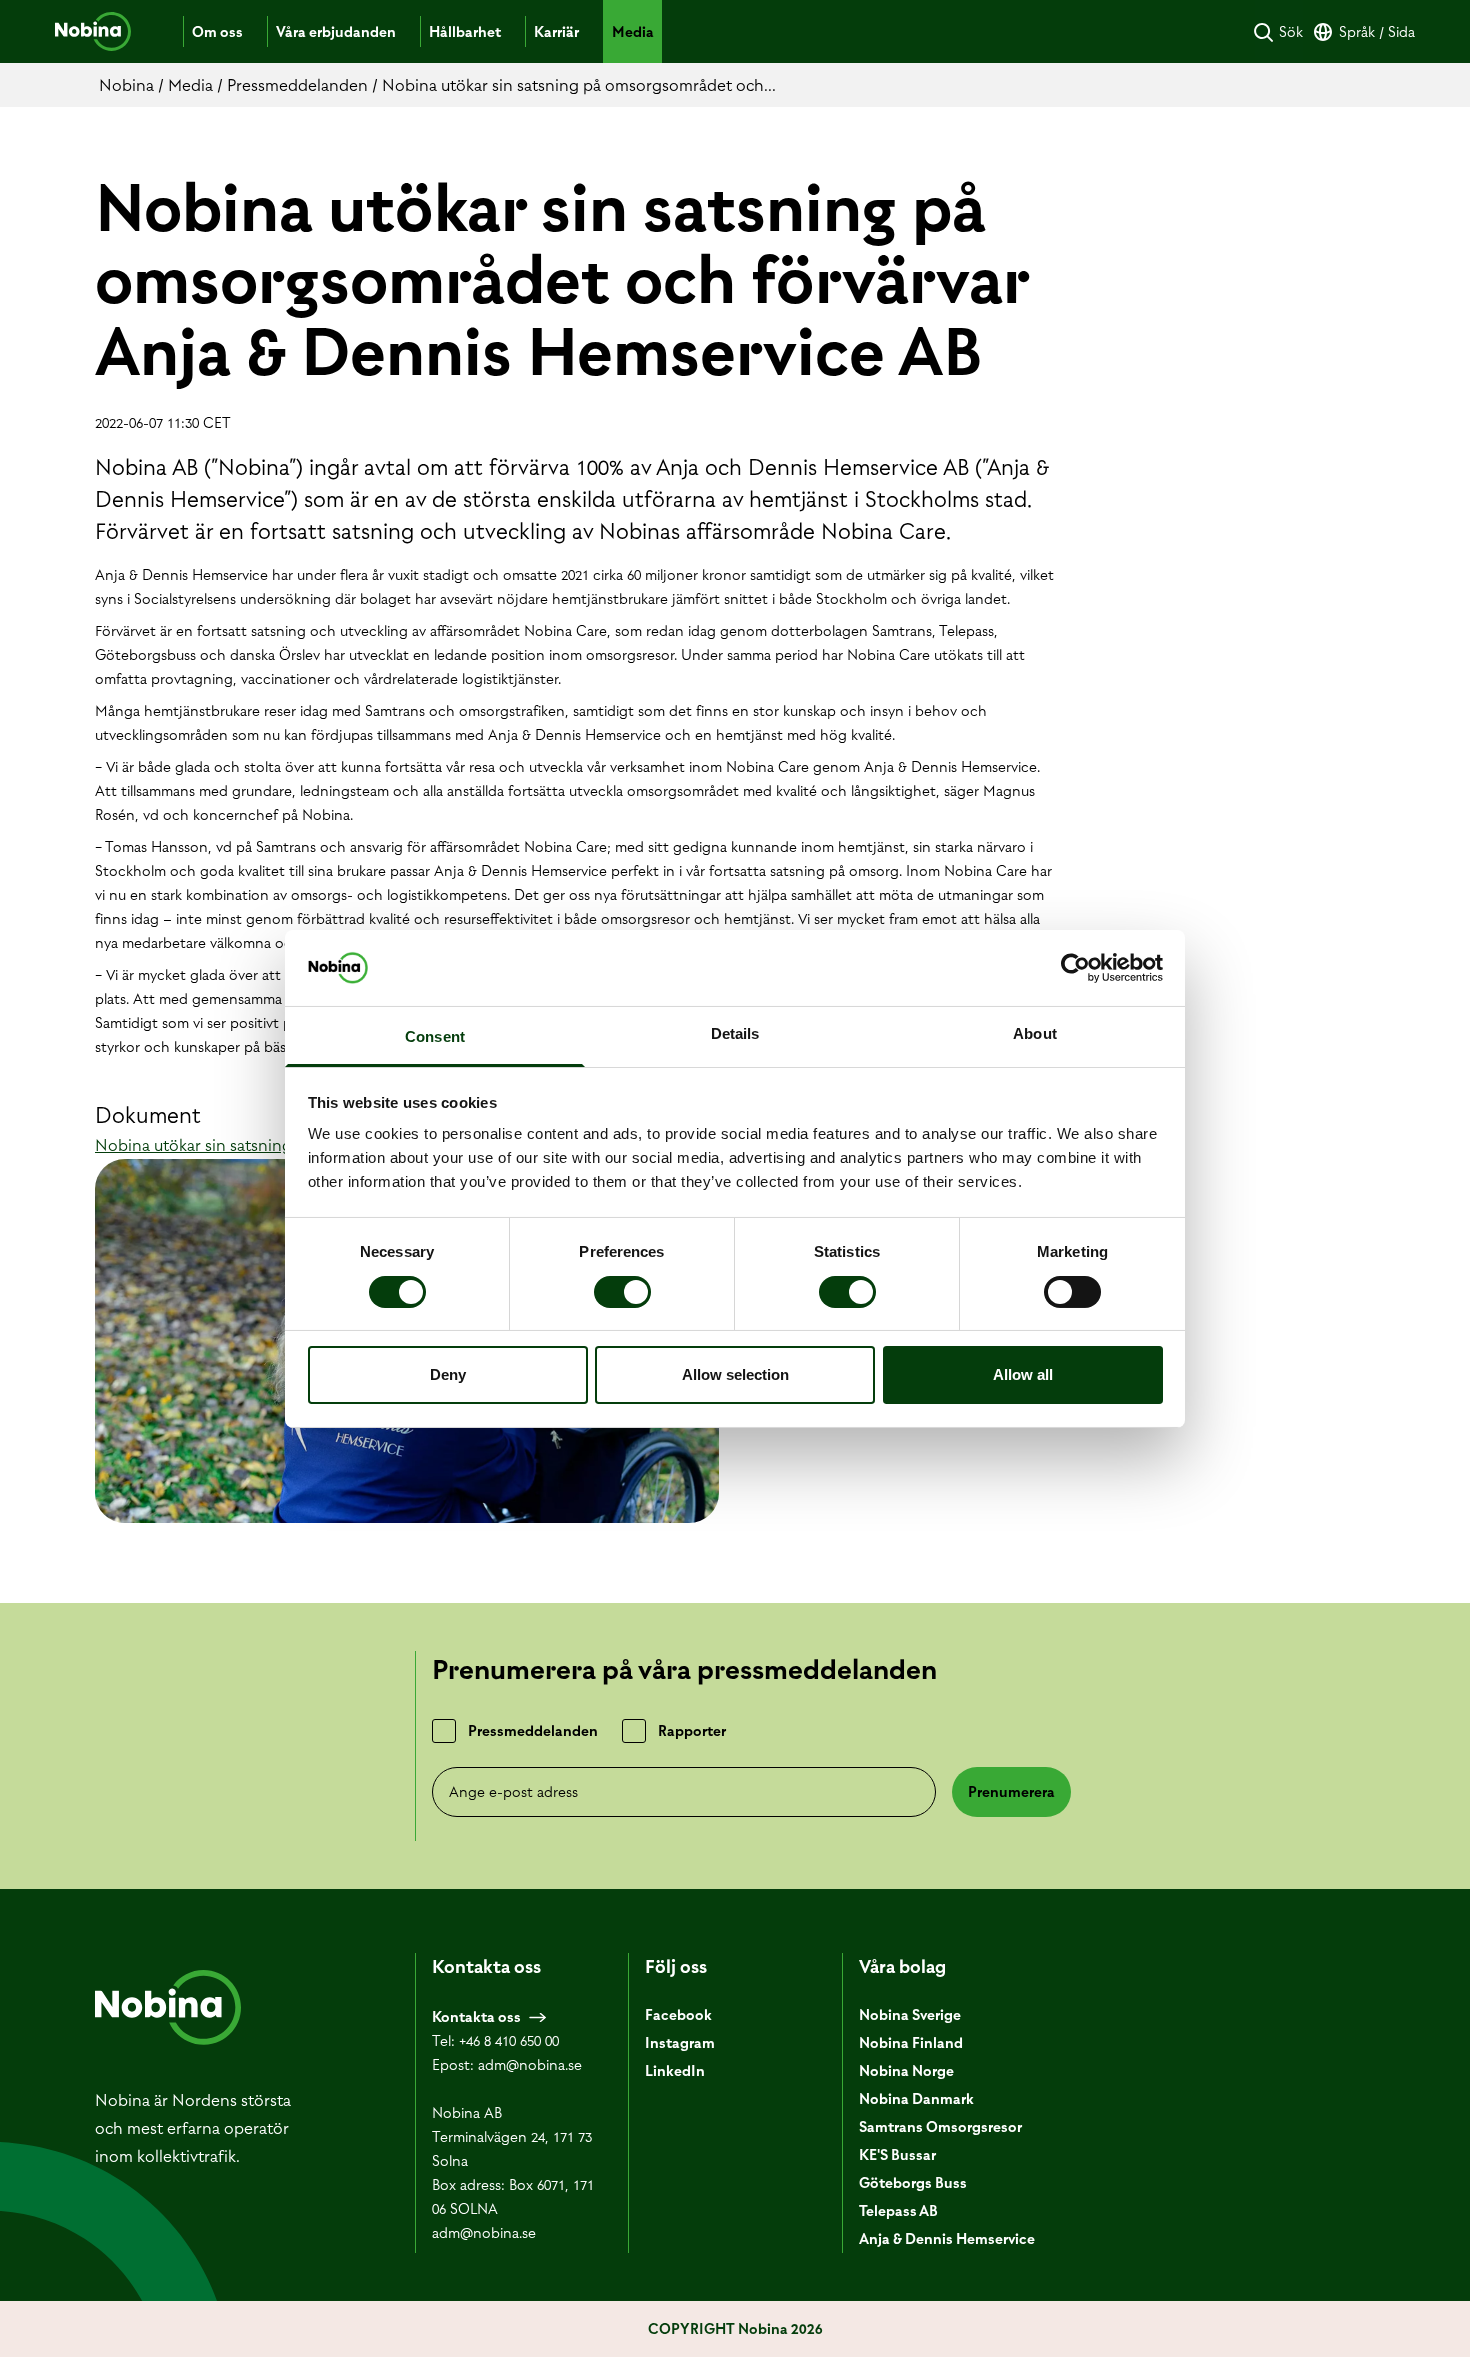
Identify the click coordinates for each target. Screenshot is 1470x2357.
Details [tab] (735, 1033)
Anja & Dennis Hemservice (947, 2239)
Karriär (556, 32)
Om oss (217, 32)
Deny (448, 1374)
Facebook (678, 2015)
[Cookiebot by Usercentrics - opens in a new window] (1075, 968)
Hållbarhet (465, 32)
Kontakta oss (476, 2017)
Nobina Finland (911, 2043)
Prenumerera (1011, 1792)
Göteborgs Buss (913, 2183)
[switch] (622, 1292)
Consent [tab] (435, 1036)
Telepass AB (898, 2211)
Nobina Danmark (916, 2099)
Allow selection (735, 1374)
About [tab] (1035, 1033)
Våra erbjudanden (336, 32)
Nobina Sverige (910, 2015)
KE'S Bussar (897, 2155)
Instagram (680, 2043)
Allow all (1023, 1374)
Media (633, 32)
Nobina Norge (906, 2071)
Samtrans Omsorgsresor (940, 2127)
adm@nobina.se (530, 2065)
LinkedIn (675, 2071)
